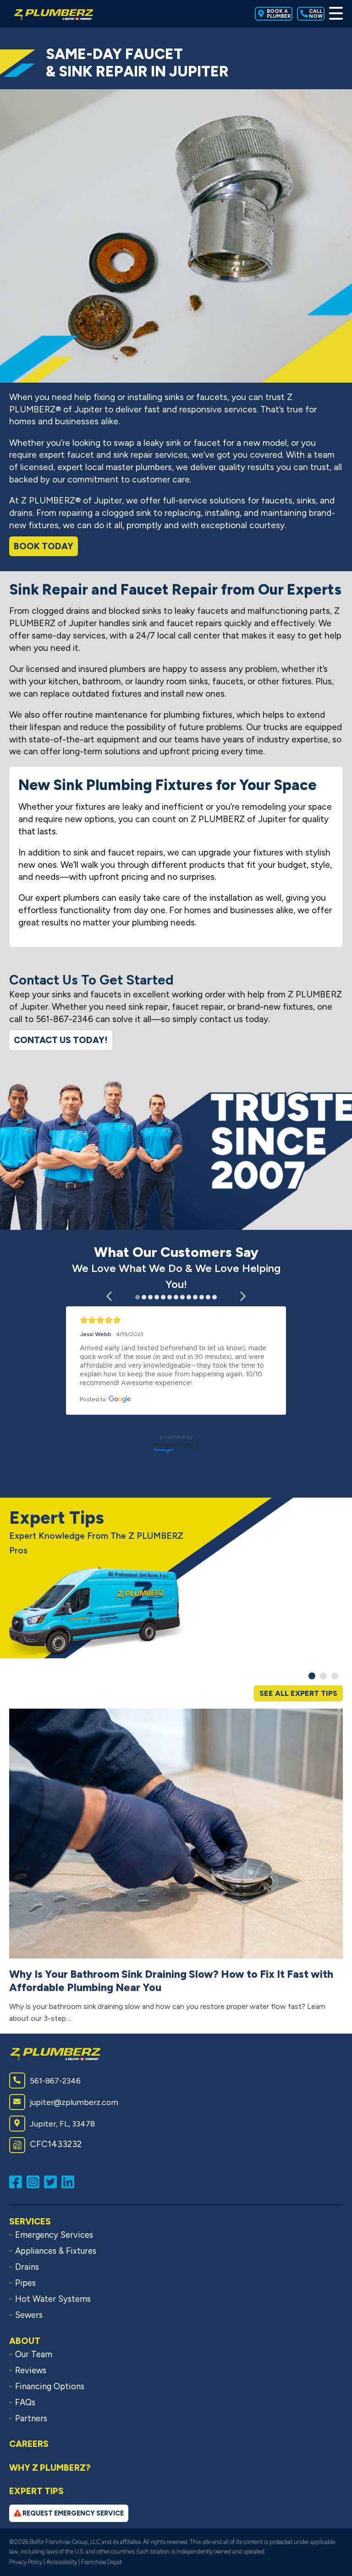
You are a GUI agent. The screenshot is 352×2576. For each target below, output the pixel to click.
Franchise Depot (102, 2562)
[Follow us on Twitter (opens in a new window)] (53, 2181)
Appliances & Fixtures (56, 2251)
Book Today (44, 546)
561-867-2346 (55, 2081)
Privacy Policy (26, 2562)
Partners (31, 2419)
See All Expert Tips (298, 1693)
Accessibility (62, 2562)
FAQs (25, 2403)
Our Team (34, 2354)
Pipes (25, 2283)
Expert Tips (36, 2491)
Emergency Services (54, 2235)
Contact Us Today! (61, 1040)
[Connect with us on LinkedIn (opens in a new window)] (70, 2181)
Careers (29, 2444)
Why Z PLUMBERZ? (50, 2468)
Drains (27, 2267)
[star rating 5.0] (176, 1320)
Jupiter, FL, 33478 (62, 2124)
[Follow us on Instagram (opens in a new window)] (35, 2181)
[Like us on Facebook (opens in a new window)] (18, 2181)
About (25, 2341)
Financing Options (50, 2387)
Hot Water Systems (53, 2299)
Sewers (29, 2315)
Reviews (31, 2370)
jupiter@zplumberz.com (74, 2102)
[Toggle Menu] (336, 14)
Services (30, 2222)
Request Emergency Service (72, 2513)
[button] (110, 1296)
